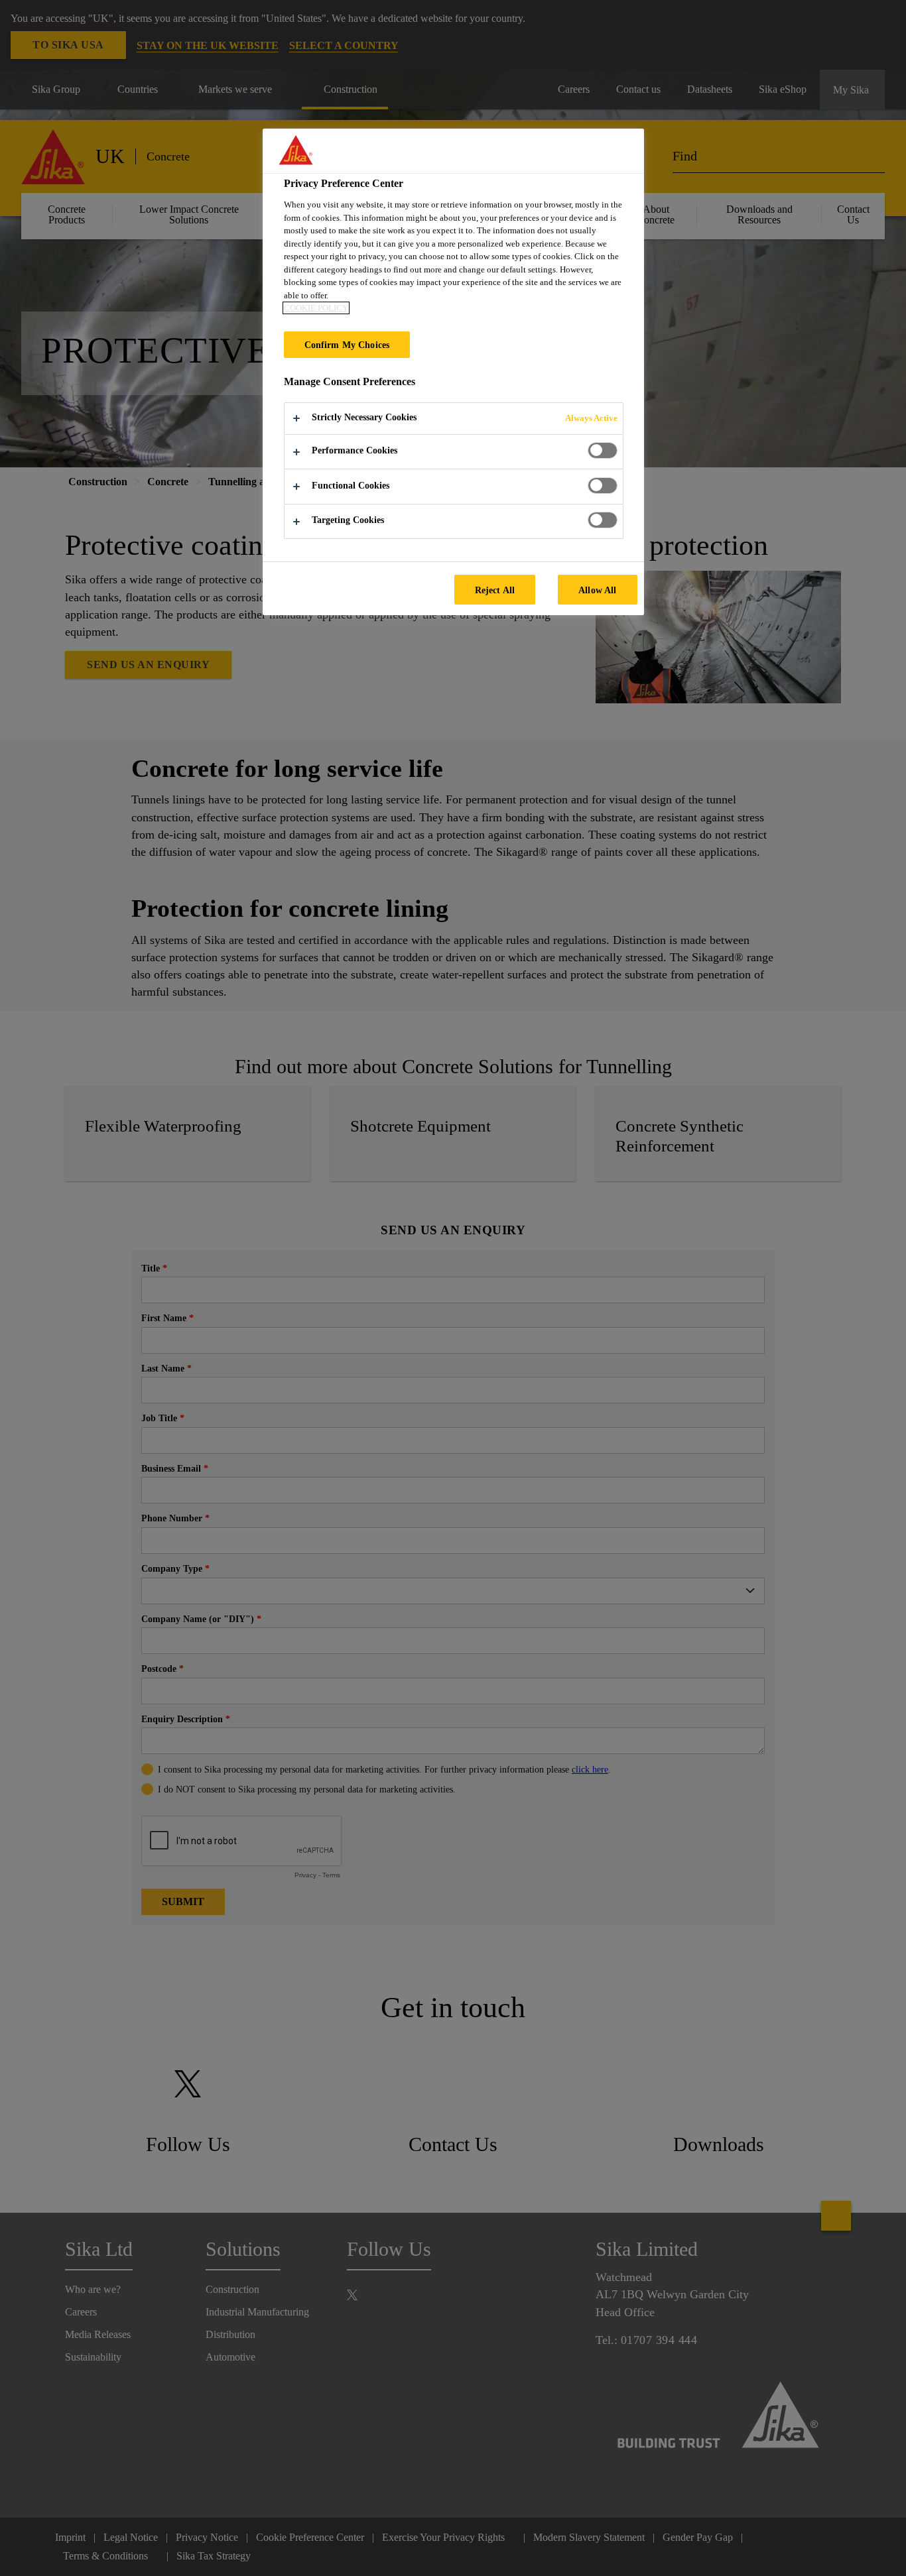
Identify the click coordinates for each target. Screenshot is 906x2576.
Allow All (597, 590)
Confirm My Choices (347, 345)
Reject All (495, 590)
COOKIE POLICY (316, 308)
